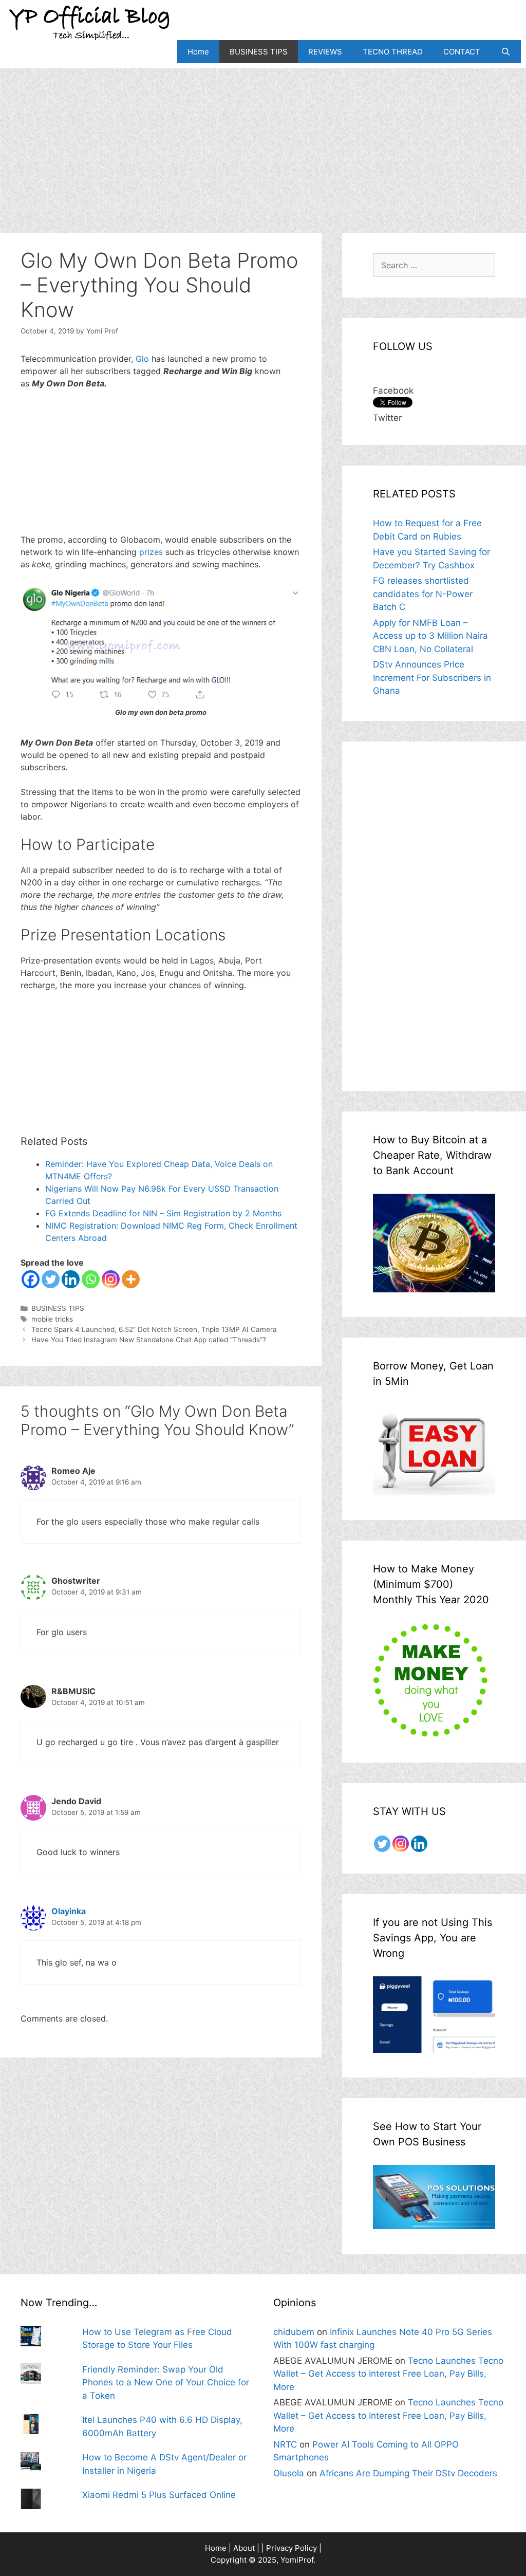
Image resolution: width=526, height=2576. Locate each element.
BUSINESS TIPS (259, 52)
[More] (131, 1279)
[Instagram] (111, 1279)
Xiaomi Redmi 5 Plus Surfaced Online (159, 2495)
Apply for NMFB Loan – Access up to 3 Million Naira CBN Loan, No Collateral (430, 636)
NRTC (285, 2444)
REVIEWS (325, 52)
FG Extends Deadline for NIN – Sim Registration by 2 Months (163, 1213)
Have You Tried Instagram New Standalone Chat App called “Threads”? (149, 1340)
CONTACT (462, 52)
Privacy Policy (292, 2548)
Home (198, 52)
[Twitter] (51, 1279)
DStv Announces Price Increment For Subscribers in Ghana (432, 678)
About (244, 2548)
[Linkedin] (71, 1279)
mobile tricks (52, 1319)
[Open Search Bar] (506, 52)
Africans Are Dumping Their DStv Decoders (408, 2473)
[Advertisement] (263, 140)
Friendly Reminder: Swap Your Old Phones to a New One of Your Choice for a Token (166, 2383)
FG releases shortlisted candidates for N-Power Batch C (423, 594)
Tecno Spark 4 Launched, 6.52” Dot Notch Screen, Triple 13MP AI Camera (154, 1329)
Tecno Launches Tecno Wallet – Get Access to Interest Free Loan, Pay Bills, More (388, 2374)
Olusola (289, 2473)
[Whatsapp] (91, 1279)
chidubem (294, 2332)
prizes (151, 552)
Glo (144, 359)
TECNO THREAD (393, 52)
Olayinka (69, 1911)
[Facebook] (31, 1279)
